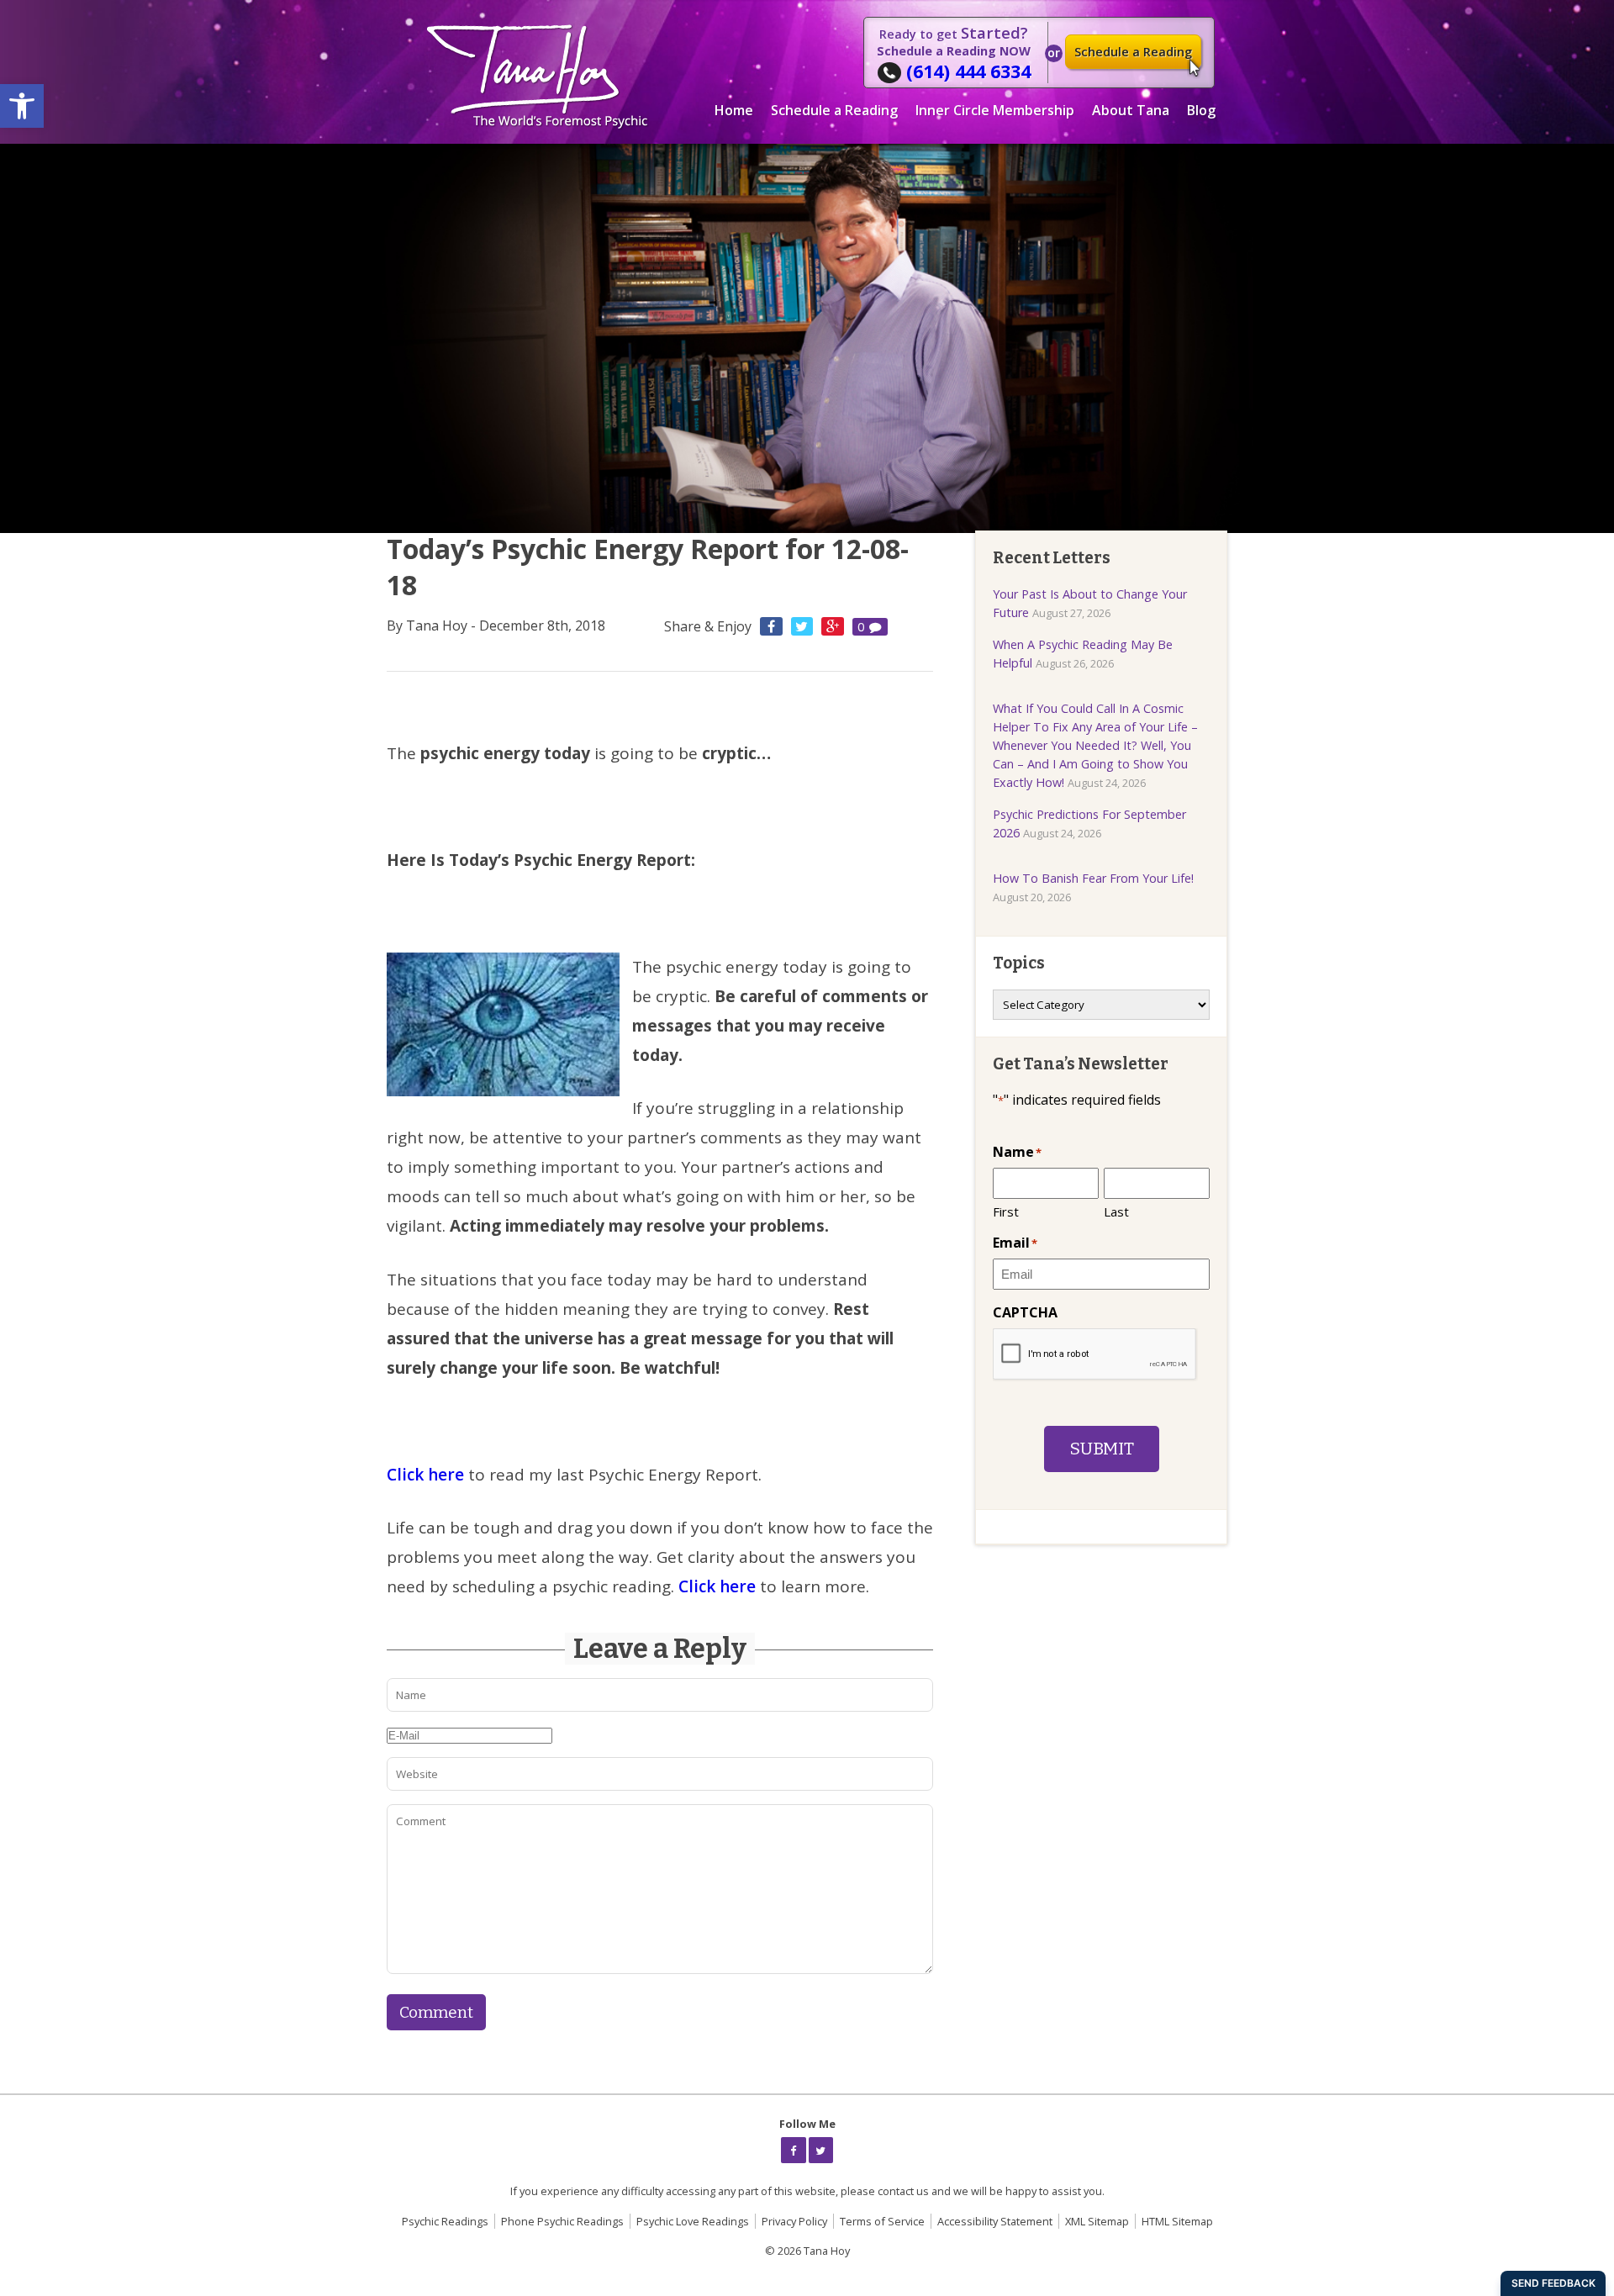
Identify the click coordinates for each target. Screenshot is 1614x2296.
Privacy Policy (794, 2221)
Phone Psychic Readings (562, 2221)
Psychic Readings (445, 2221)
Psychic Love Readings (693, 2221)
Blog (1201, 110)
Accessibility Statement (995, 2221)
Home (734, 110)
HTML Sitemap (1177, 2221)
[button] (22, 106)
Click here (427, 1475)
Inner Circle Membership (995, 110)
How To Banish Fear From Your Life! (1093, 878)
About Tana (1131, 110)
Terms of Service (882, 2221)
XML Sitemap (1097, 2221)
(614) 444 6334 (968, 71)
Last (1116, 1211)
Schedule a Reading (1133, 52)
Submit (1102, 1449)
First (1006, 1211)
